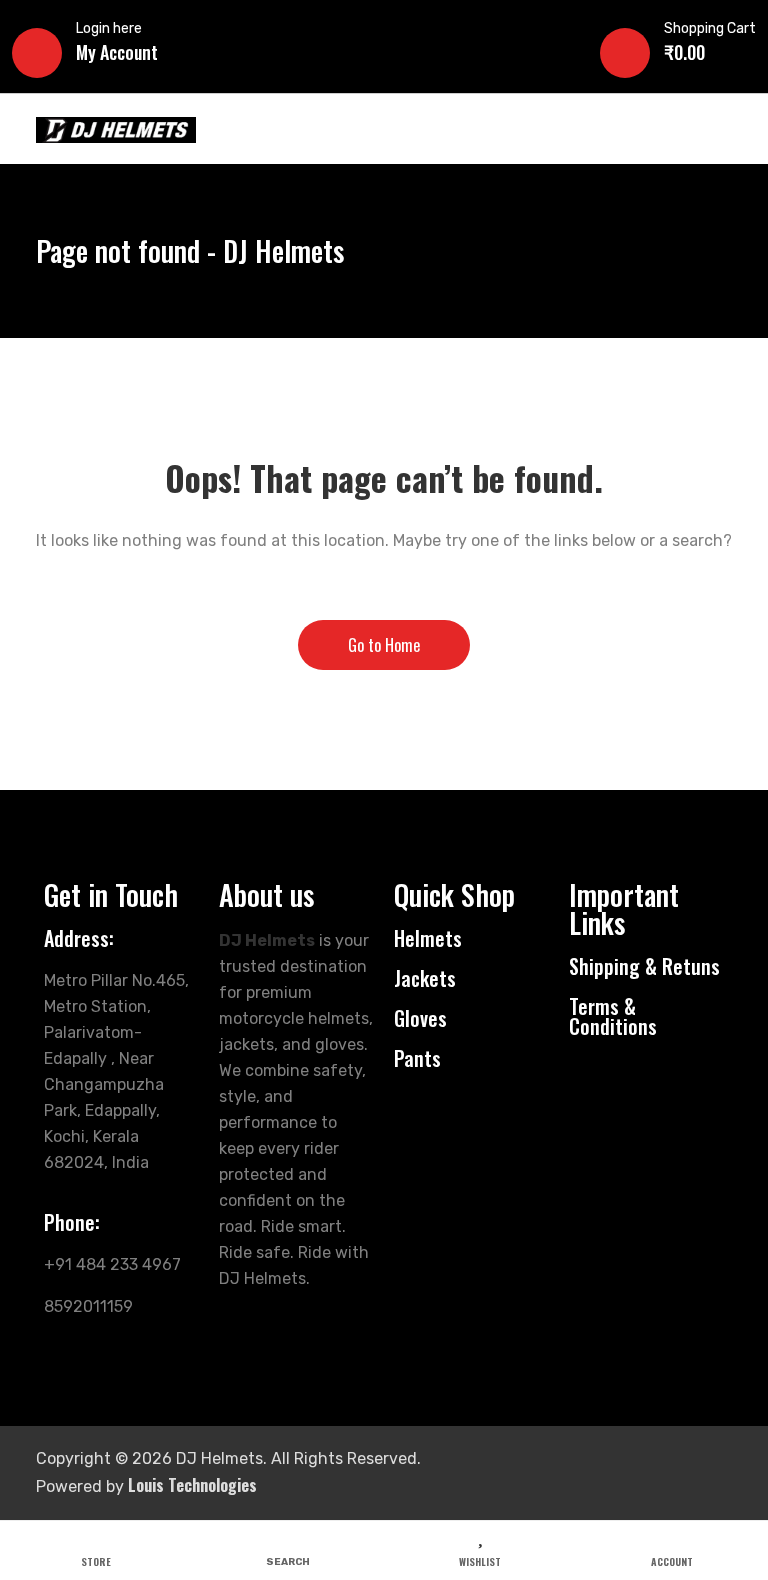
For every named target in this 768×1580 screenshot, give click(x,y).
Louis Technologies (192, 1485)
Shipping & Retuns (644, 966)
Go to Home (384, 645)
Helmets (428, 938)
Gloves (420, 1018)
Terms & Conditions (613, 1016)
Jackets (425, 978)
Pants (417, 1058)
